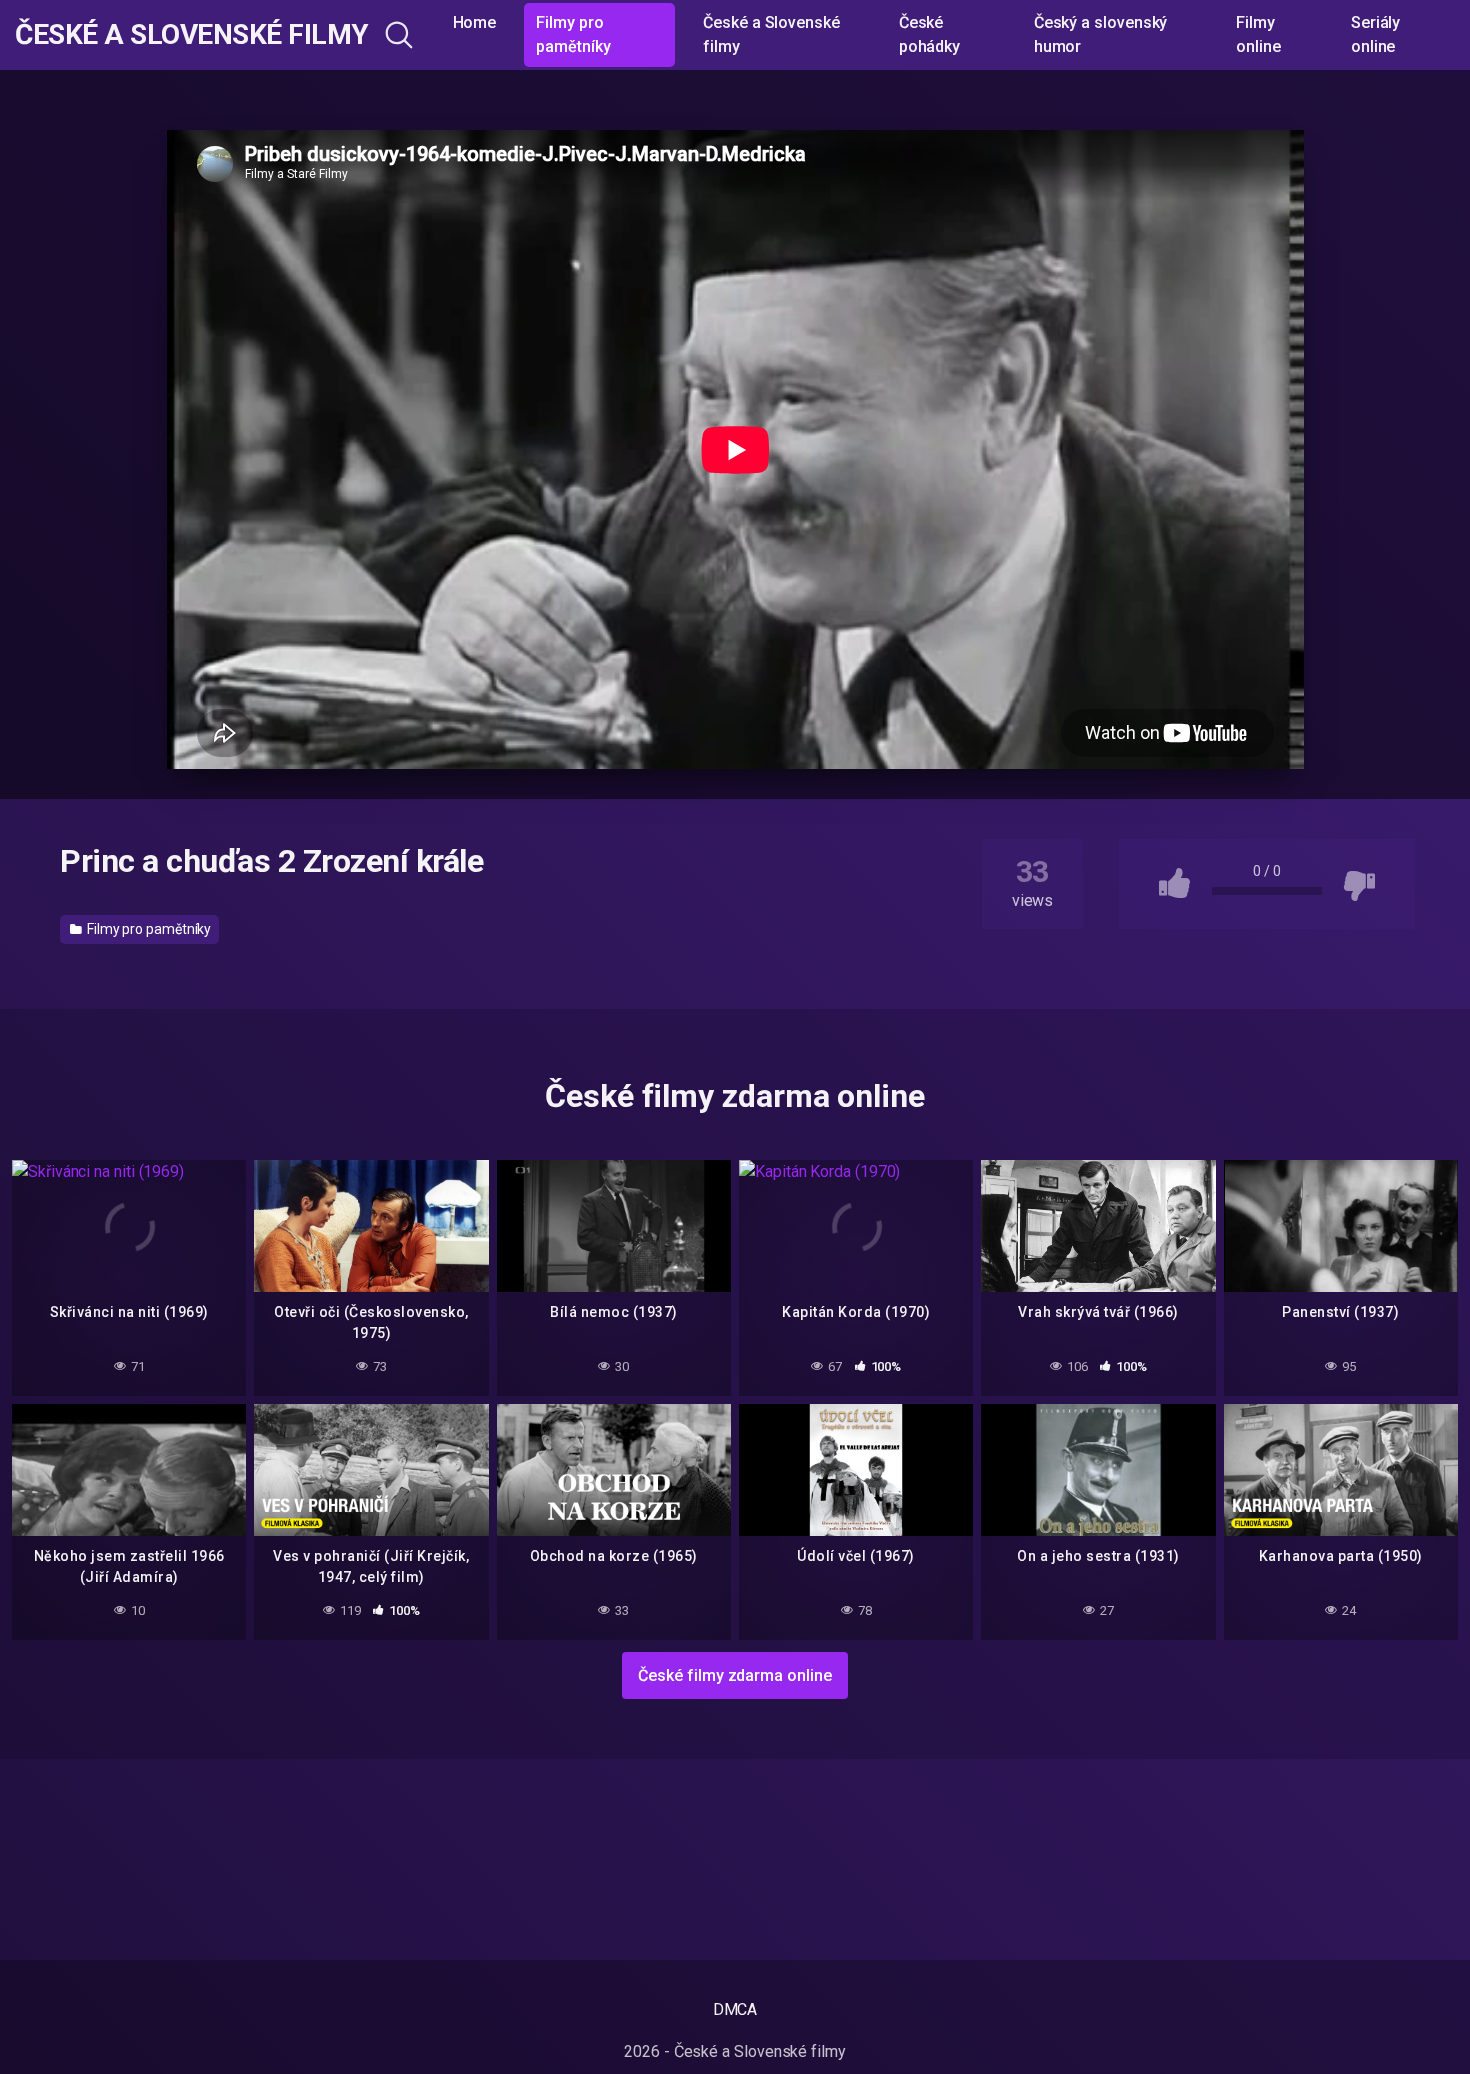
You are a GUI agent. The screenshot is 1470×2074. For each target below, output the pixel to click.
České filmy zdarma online (734, 1675)
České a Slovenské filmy (192, 35)
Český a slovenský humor (1101, 34)
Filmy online (1258, 34)
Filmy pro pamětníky (573, 34)
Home (475, 22)
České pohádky (929, 34)
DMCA (735, 2009)
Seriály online (1375, 34)
